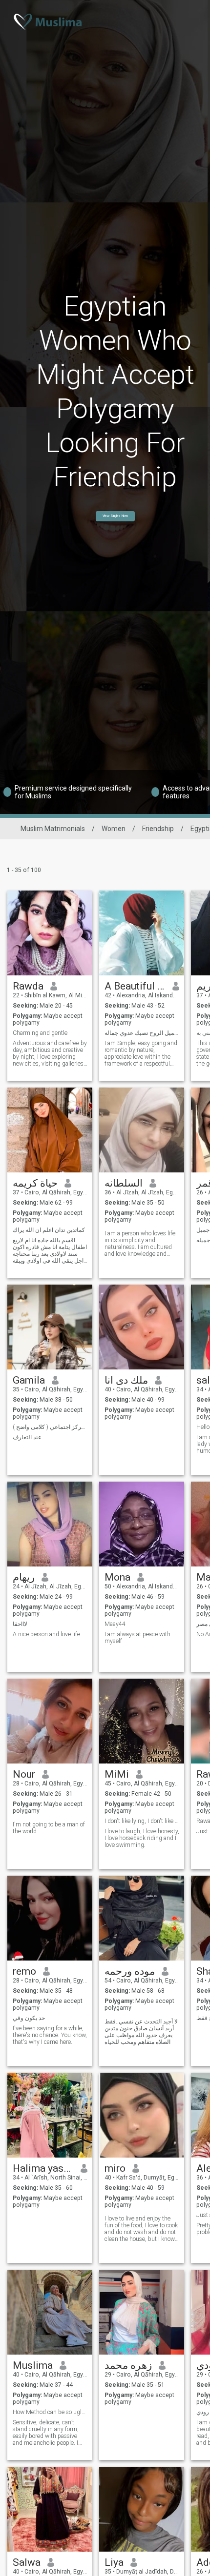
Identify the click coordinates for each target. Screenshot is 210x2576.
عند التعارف (27, 1437)
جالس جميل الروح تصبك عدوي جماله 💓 (142, 1033)
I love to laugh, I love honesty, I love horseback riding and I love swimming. (142, 1838)
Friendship (158, 829)
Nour (24, 1774)
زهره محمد (128, 2365)
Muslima (33, 2365)
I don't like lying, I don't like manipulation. (142, 1821)
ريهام (24, 1577)
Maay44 (115, 1624)
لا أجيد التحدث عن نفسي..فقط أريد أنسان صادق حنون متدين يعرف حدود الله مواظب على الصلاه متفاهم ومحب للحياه (141, 2032)
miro (115, 2168)
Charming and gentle (40, 1033)
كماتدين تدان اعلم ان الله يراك (49, 1230)
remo (24, 1971)
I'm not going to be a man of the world (49, 1828)
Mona (117, 1577)
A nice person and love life (46, 1634)
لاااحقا (20, 1624)
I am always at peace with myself (137, 1638)
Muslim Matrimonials (53, 829)
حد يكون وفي (29, 2018)
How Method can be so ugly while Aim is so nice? (50, 2412)
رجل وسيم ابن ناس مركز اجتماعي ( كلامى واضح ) (50, 1427)
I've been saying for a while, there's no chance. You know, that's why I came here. (50, 2035)
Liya (114, 2562)
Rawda (28, 986)
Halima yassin (43, 2168)
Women (114, 829)
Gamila (29, 1380)
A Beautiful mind (135, 986)
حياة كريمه (35, 1183)
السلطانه (124, 1183)
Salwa (27, 2562)
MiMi (117, 1774)
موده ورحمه (130, 1971)
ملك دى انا (126, 1380)
